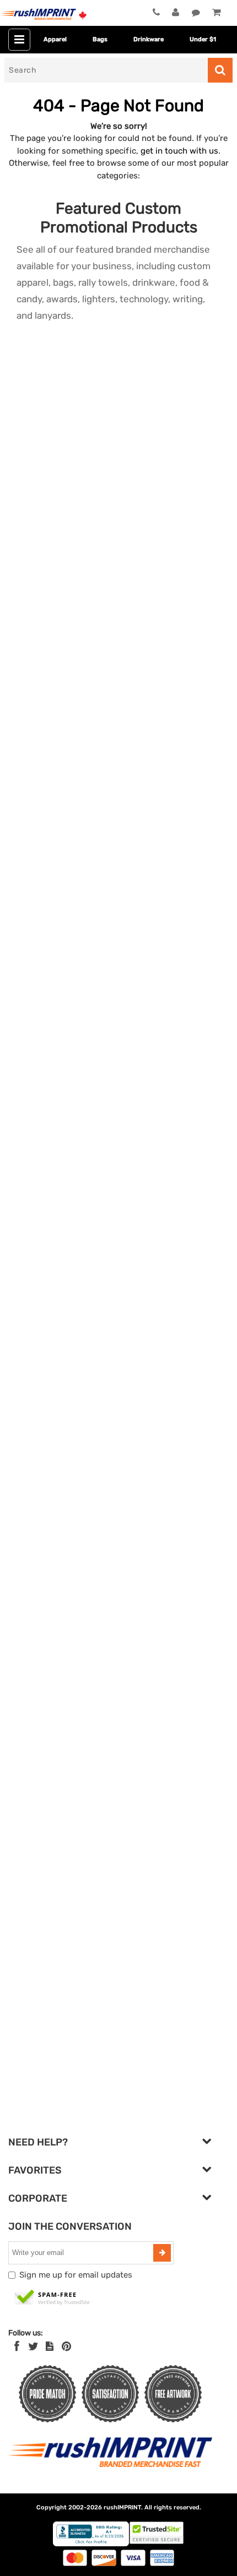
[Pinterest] (66, 2346)
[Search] (220, 70)
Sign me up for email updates (76, 2275)
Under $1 (203, 39)
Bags (100, 39)
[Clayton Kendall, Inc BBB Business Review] (91, 2544)
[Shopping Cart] (216, 13)
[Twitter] (33, 2346)
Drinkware (149, 39)
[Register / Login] (176, 13)
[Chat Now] (196, 13)
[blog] (50, 2346)
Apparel (55, 39)
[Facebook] (17, 2346)
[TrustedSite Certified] (52, 2298)
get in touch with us (179, 151)
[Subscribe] (162, 2253)
